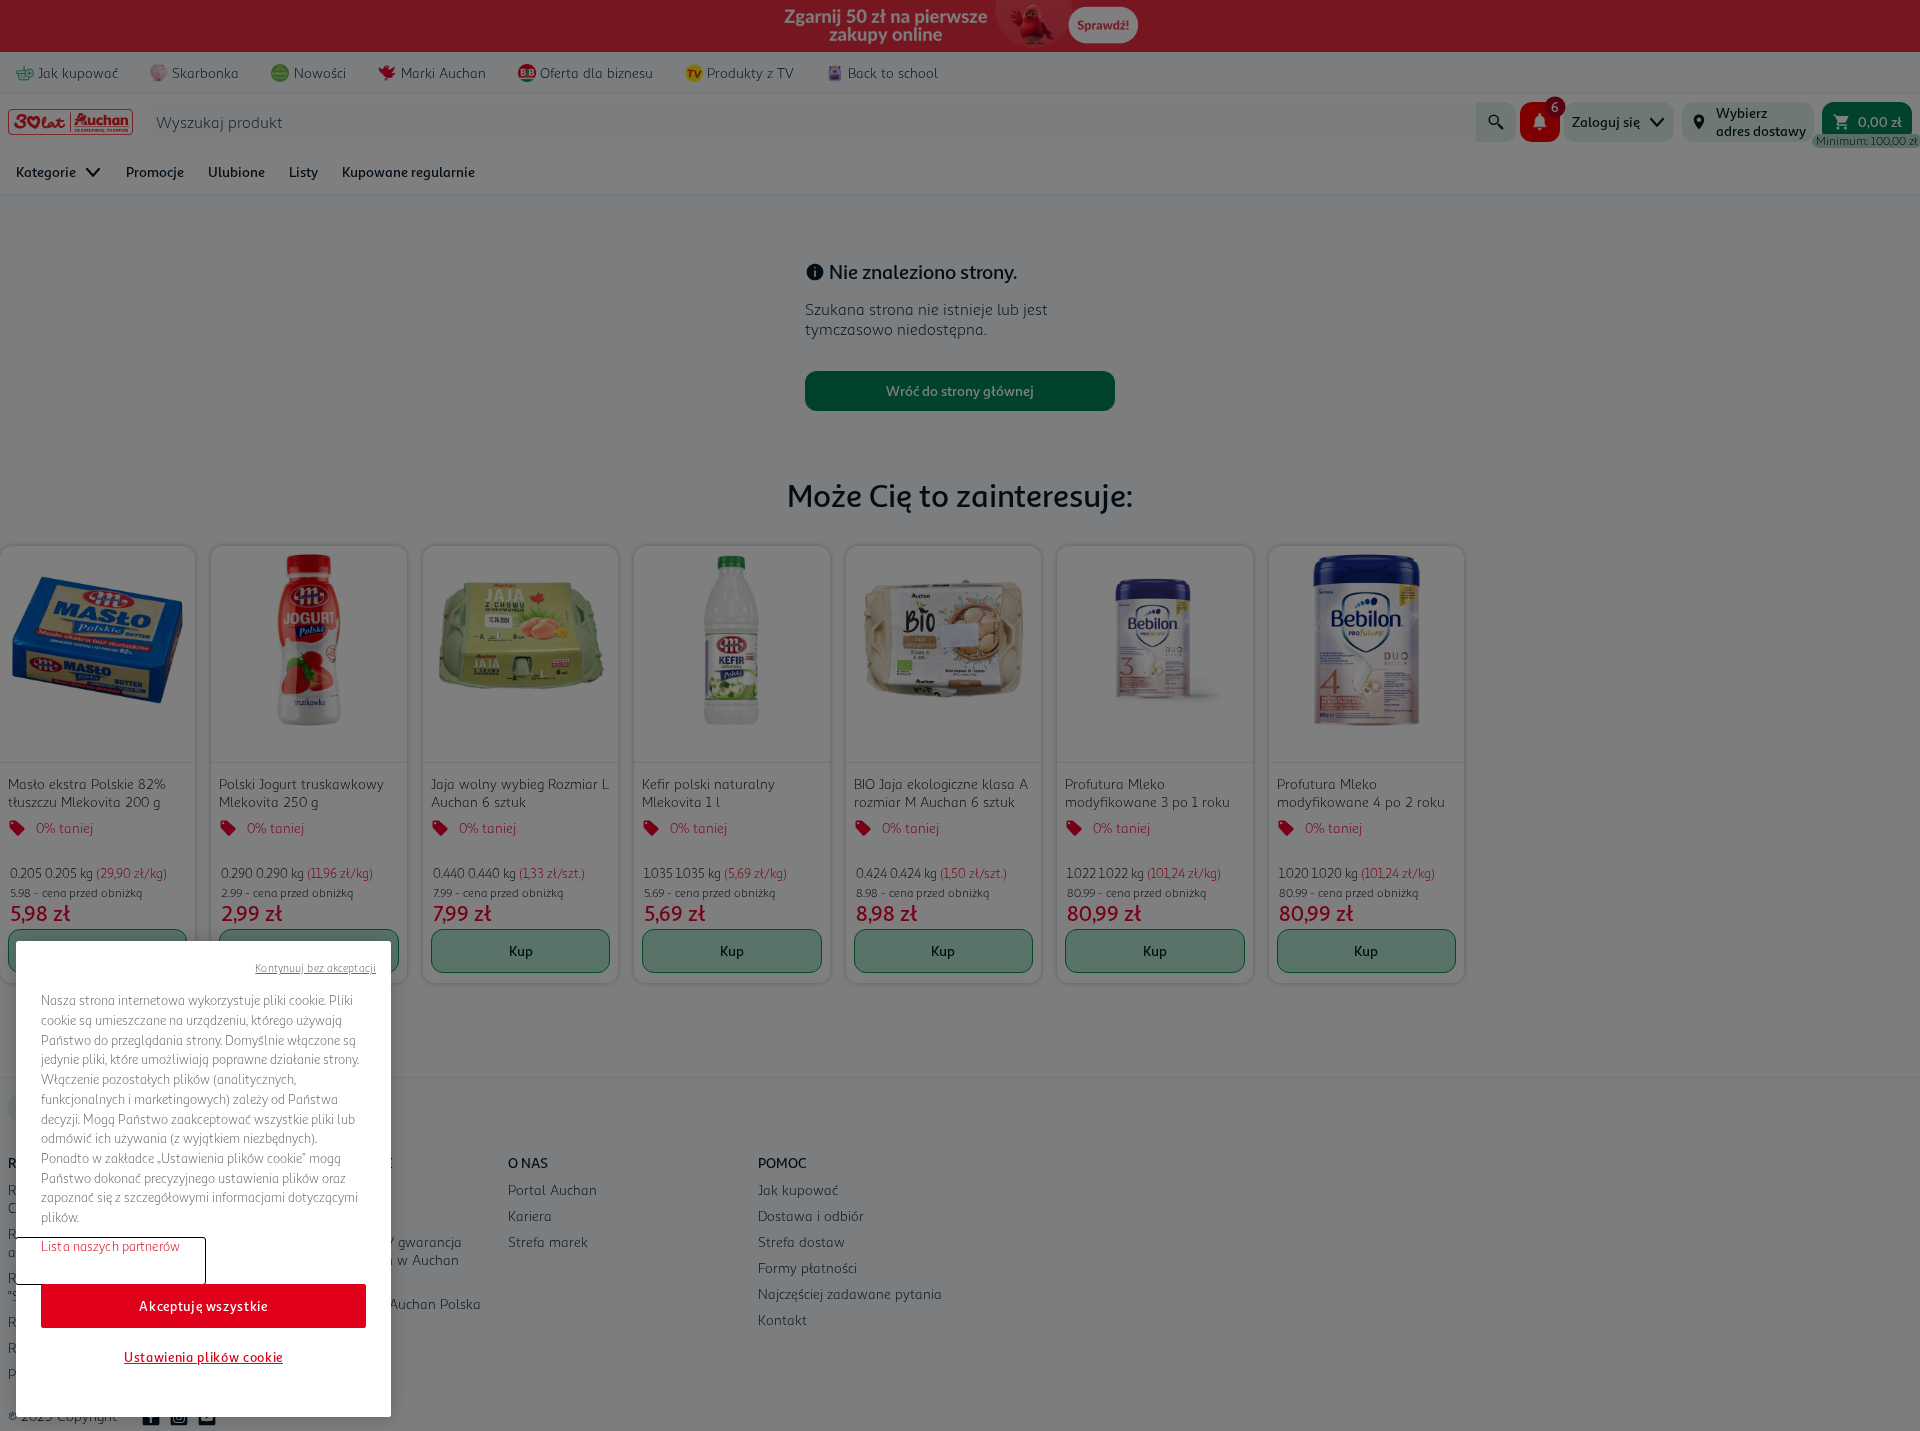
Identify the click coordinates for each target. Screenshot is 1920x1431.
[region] (203, 1179)
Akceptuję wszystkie (203, 1305)
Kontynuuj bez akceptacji (315, 967)
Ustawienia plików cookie (203, 1357)
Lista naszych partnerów (110, 1245)
